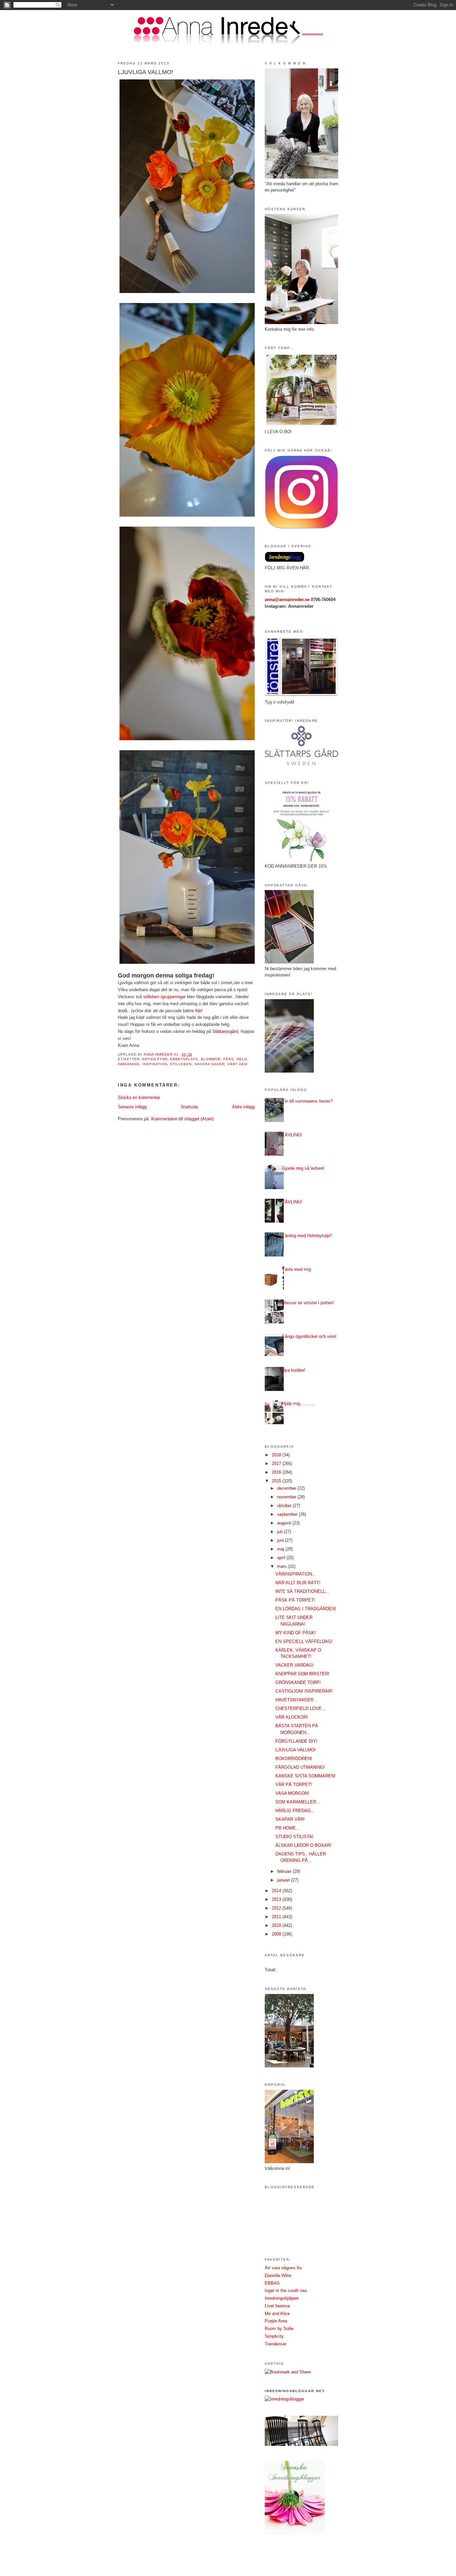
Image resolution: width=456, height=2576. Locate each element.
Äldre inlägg (243, 1107)
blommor (211, 1059)
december (287, 1488)
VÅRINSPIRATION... (296, 1574)
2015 (277, 1481)
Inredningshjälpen (282, 2298)
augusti (285, 1523)
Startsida (189, 1107)
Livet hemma (277, 2306)
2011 (277, 1917)
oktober (285, 1506)
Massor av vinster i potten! (308, 1303)
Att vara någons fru (283, 2268)
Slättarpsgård (225, 1031)
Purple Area (276, 2321)
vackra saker (210, 1064)
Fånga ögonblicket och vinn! (309, 1336)
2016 (277, 1472)
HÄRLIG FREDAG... (295, 1811)
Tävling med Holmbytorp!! (307, 1236)
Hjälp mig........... (298, 1403)
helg (242, 1059)
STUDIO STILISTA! (294, 1837)
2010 (277, 1925)
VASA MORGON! (292, 1793)
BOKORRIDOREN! (294, 1759)
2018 (277, 1455)
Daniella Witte (278, 2275)
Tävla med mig (296, 1269)
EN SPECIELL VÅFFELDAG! (304, 1641)
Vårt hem (237, 1064)
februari (285, 1871)
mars (283, 1566)
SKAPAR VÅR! (290, 1819)
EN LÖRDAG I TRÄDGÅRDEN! (306, 1609)
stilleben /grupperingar (164, 997)
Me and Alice (277, 2314)
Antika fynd (155, 1059)
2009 (277, 1934)
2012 (277, 1908)
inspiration (155, 1064)
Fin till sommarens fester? (307, 1101)
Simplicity (274, 2336)
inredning (129, 1064)
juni (281, 1540)
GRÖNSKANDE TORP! (298, 1682)
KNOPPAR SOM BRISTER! (302, 1674)
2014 (277, 1891)
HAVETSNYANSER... (296, 1700)
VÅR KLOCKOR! (292, 1717)
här (198, 1011)
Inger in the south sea (286, 2291)
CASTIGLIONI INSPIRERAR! (304, 1691)
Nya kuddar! (294, 1370)
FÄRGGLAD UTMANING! (300, 1767)
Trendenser (276, 2344)
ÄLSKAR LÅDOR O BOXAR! (303, 1845)
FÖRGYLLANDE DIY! (296, 1741)
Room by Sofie (279, 2329)
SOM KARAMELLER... (298, 1802)
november (287, 1497)
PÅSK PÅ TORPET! (295, 1600)
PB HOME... (288, 1828)
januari (284, 1880)
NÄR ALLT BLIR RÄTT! (298, 1583)
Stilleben (181, 1064)
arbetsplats (184, 1059)
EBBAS (272, 2283)
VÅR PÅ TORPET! (294, 1785)
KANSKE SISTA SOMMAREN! (305, 1776)
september (288, 1514)
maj (281, 1549)
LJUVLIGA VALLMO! (296, 1750)
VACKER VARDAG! (295, 1665)
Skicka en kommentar (139, 1097)
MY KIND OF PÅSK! (296, 1633)
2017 (277, 1464)
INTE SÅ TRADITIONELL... (302, 1591)
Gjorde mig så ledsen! (303, 1168)
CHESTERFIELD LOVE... (300, 1708)
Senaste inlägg (132, 1107)
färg (229, 1059)
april (282, 1558)
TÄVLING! (292, 1135)
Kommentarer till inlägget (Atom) (182, 1119)
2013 (277, 1899)
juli (280, 1532)
